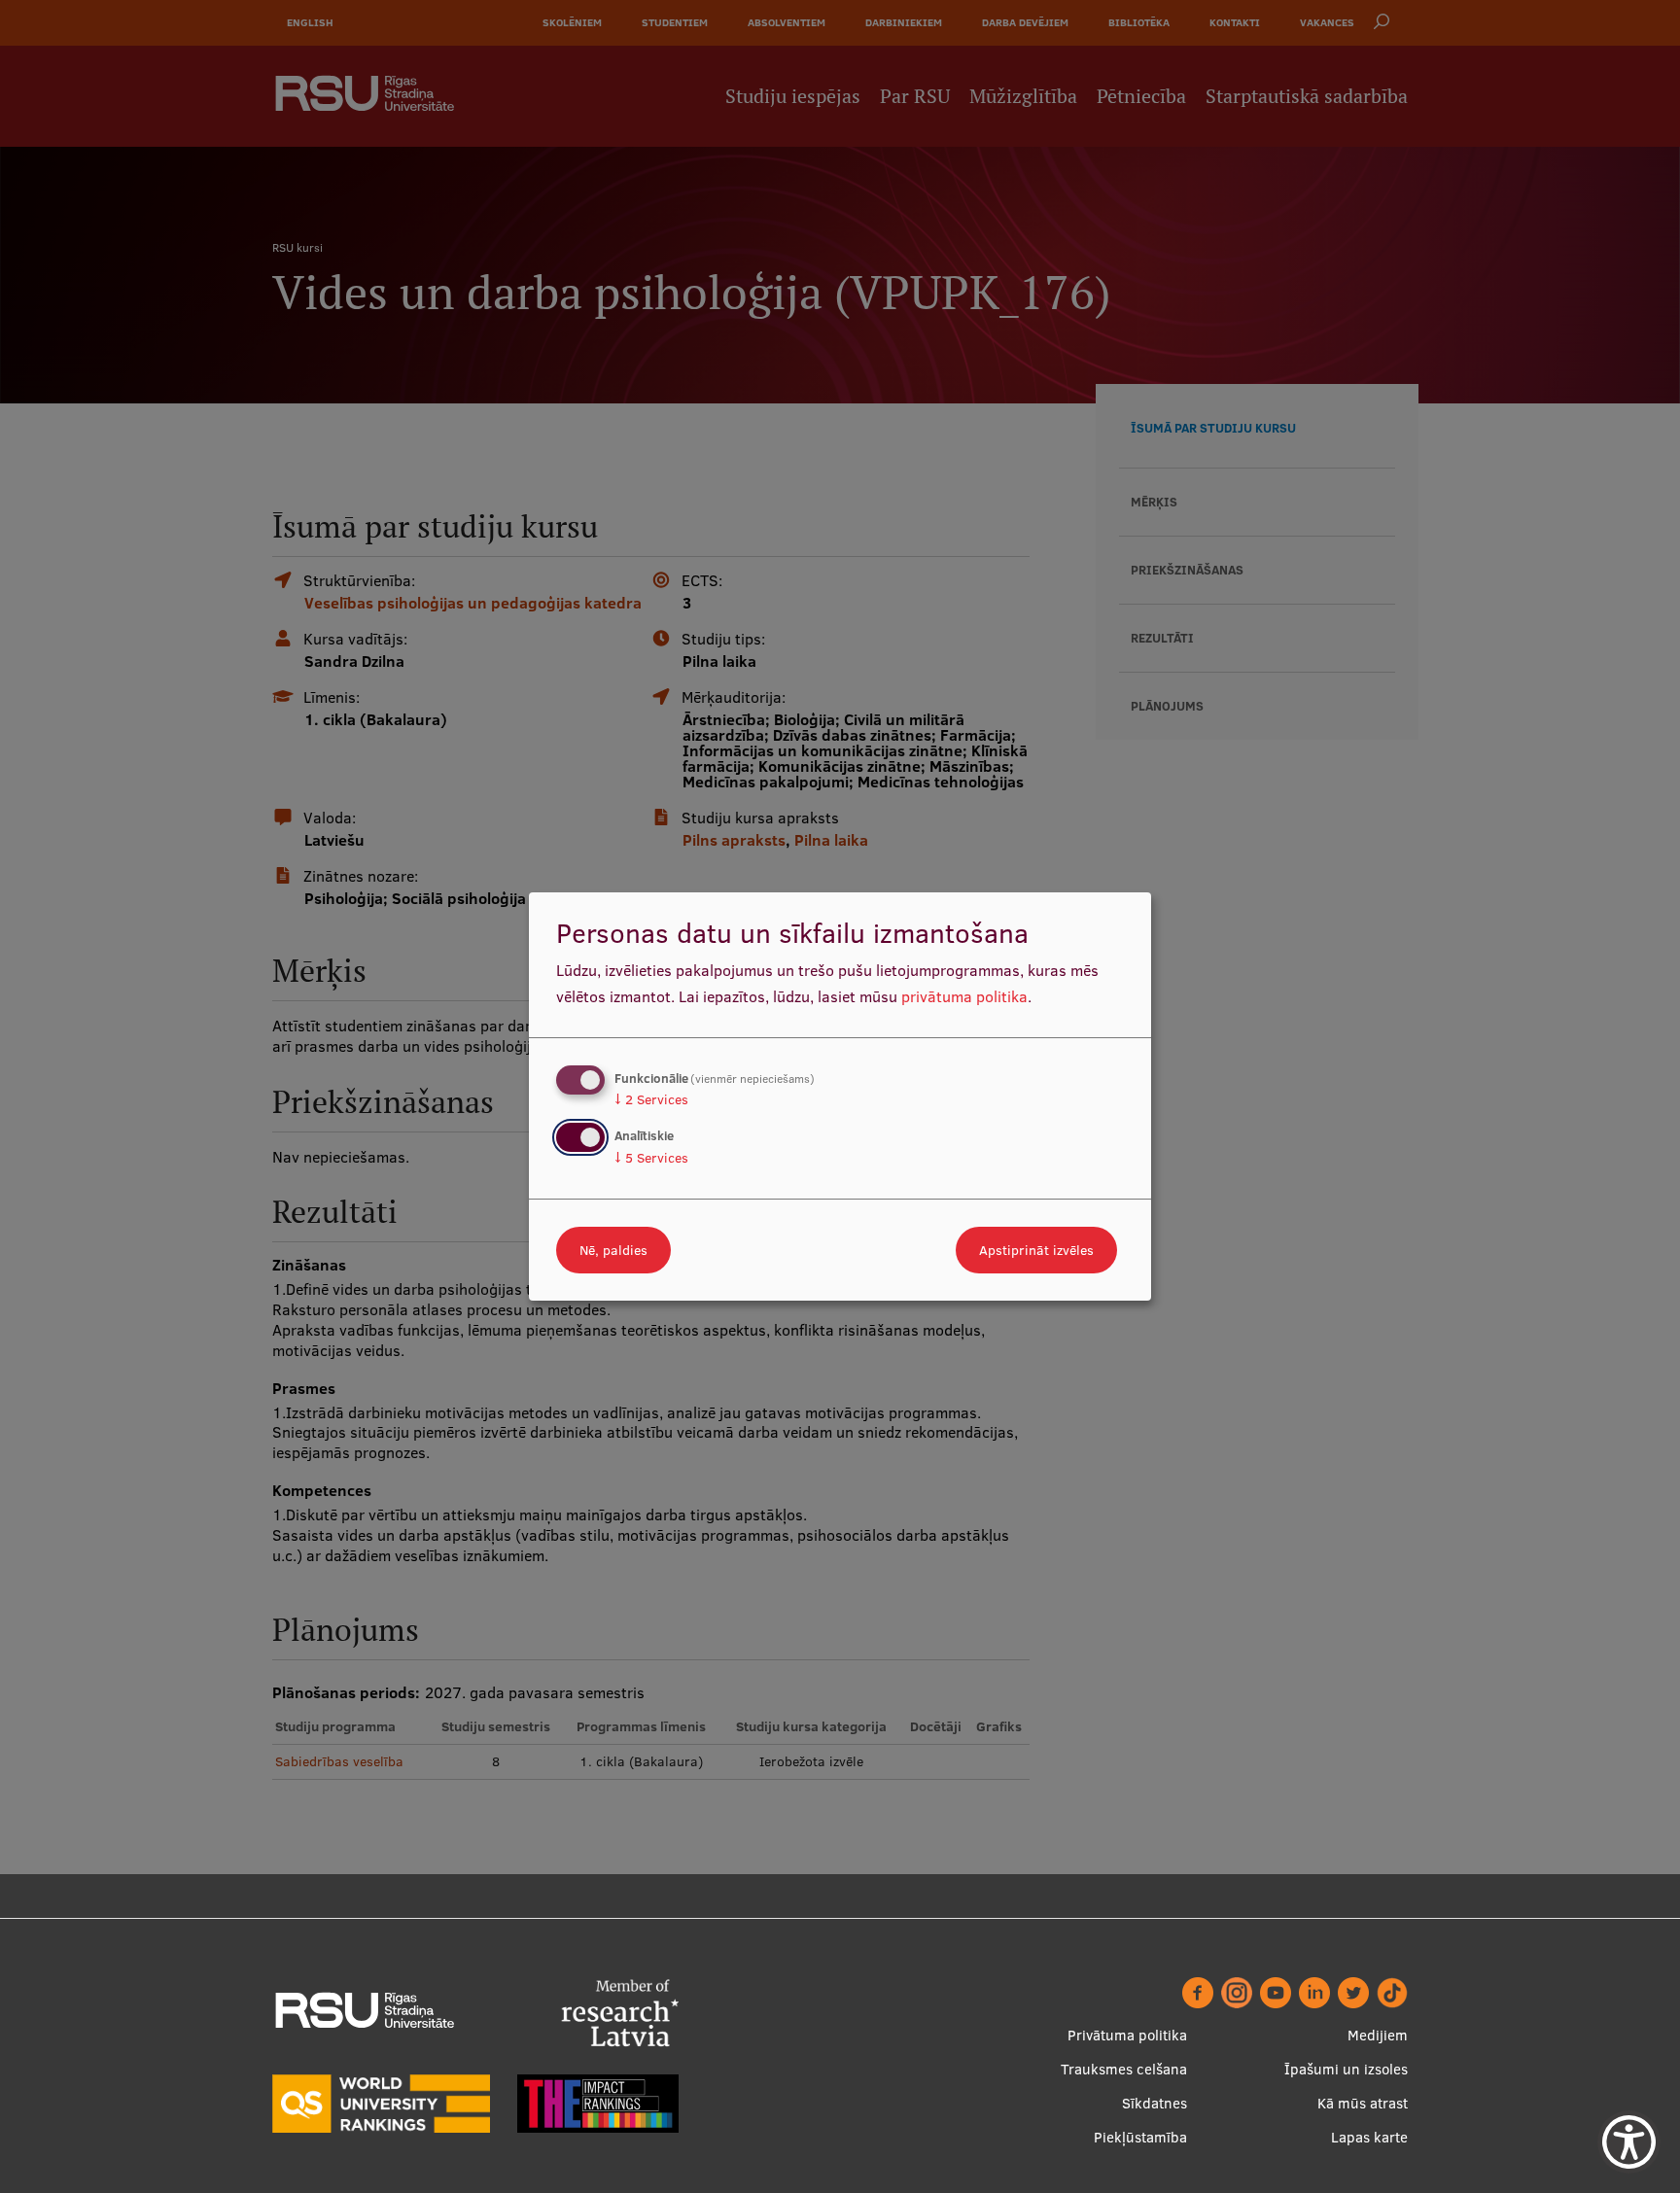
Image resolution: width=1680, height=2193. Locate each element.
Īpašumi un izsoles (1346, 2069)
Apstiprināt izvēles (1036, 1250)
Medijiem (1378, 2035)
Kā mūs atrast (1363, 2103)
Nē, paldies (613, 1250)
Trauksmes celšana (1124, 2069)
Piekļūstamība (1140, 2137)
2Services (651, 1099)
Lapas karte (1369, 2137)
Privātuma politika (1127, 2035)
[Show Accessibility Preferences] (1629, 2142)
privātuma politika (964, 996)
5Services (651, 1158)
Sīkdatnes (1155, 2103)
